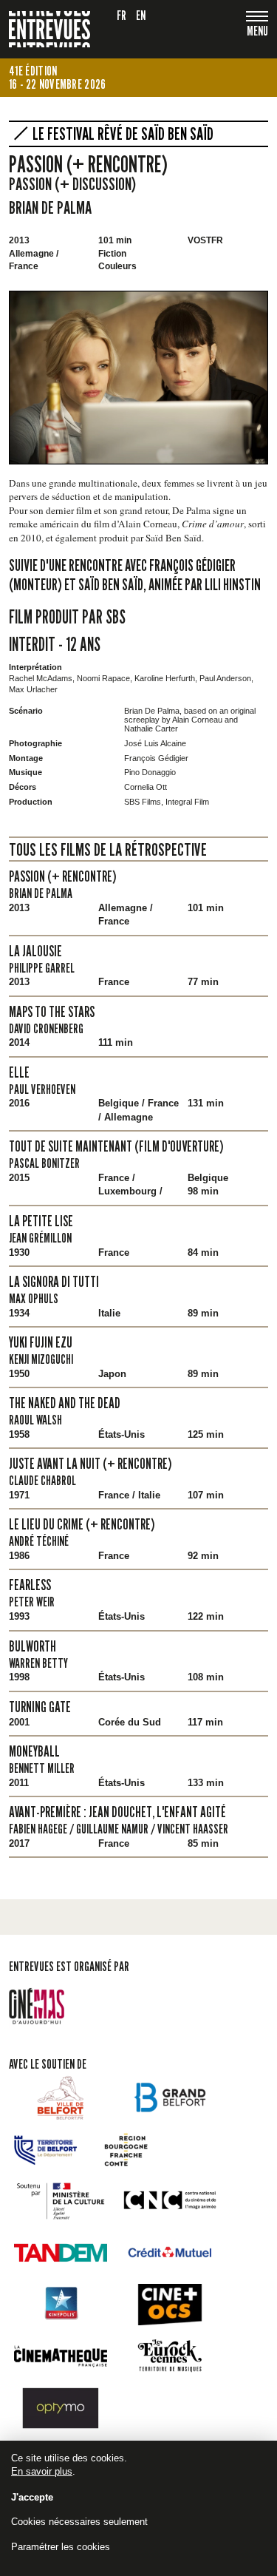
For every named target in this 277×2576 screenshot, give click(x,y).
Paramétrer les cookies (61, 2547)
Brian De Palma (50, 207)
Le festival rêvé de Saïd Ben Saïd (123, 134)
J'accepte (32, 2497)
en (141, 15)
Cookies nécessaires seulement (79, 2522)
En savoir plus (42, 2471)
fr (122, 15)
